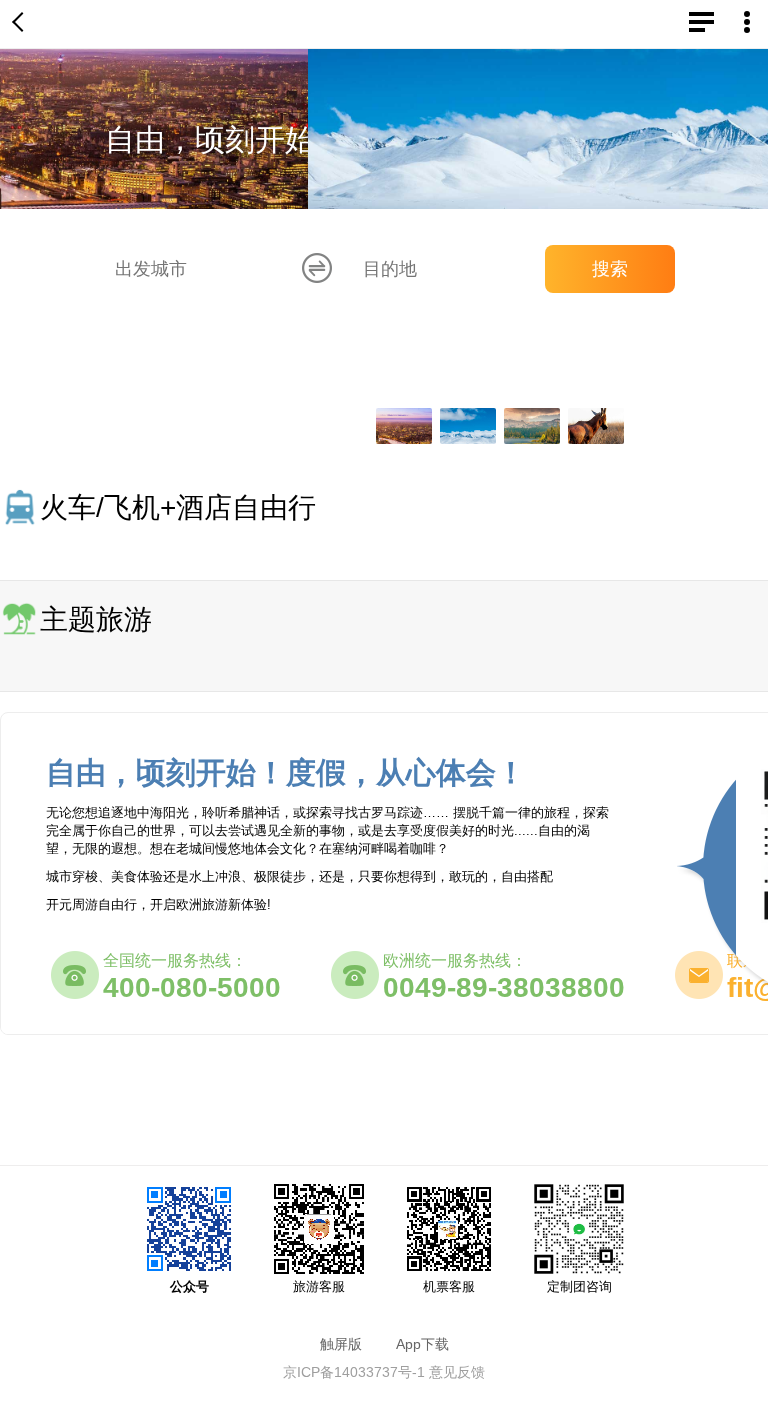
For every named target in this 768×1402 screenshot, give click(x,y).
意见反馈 (457, 1372)
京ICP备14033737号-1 (354, 1372)
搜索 (610, 269)
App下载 (422, 1344)
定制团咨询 (579, 1286)
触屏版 (341, 1344)
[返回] (22, 24)
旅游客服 (319, 1286)
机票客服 (449, 1286)
